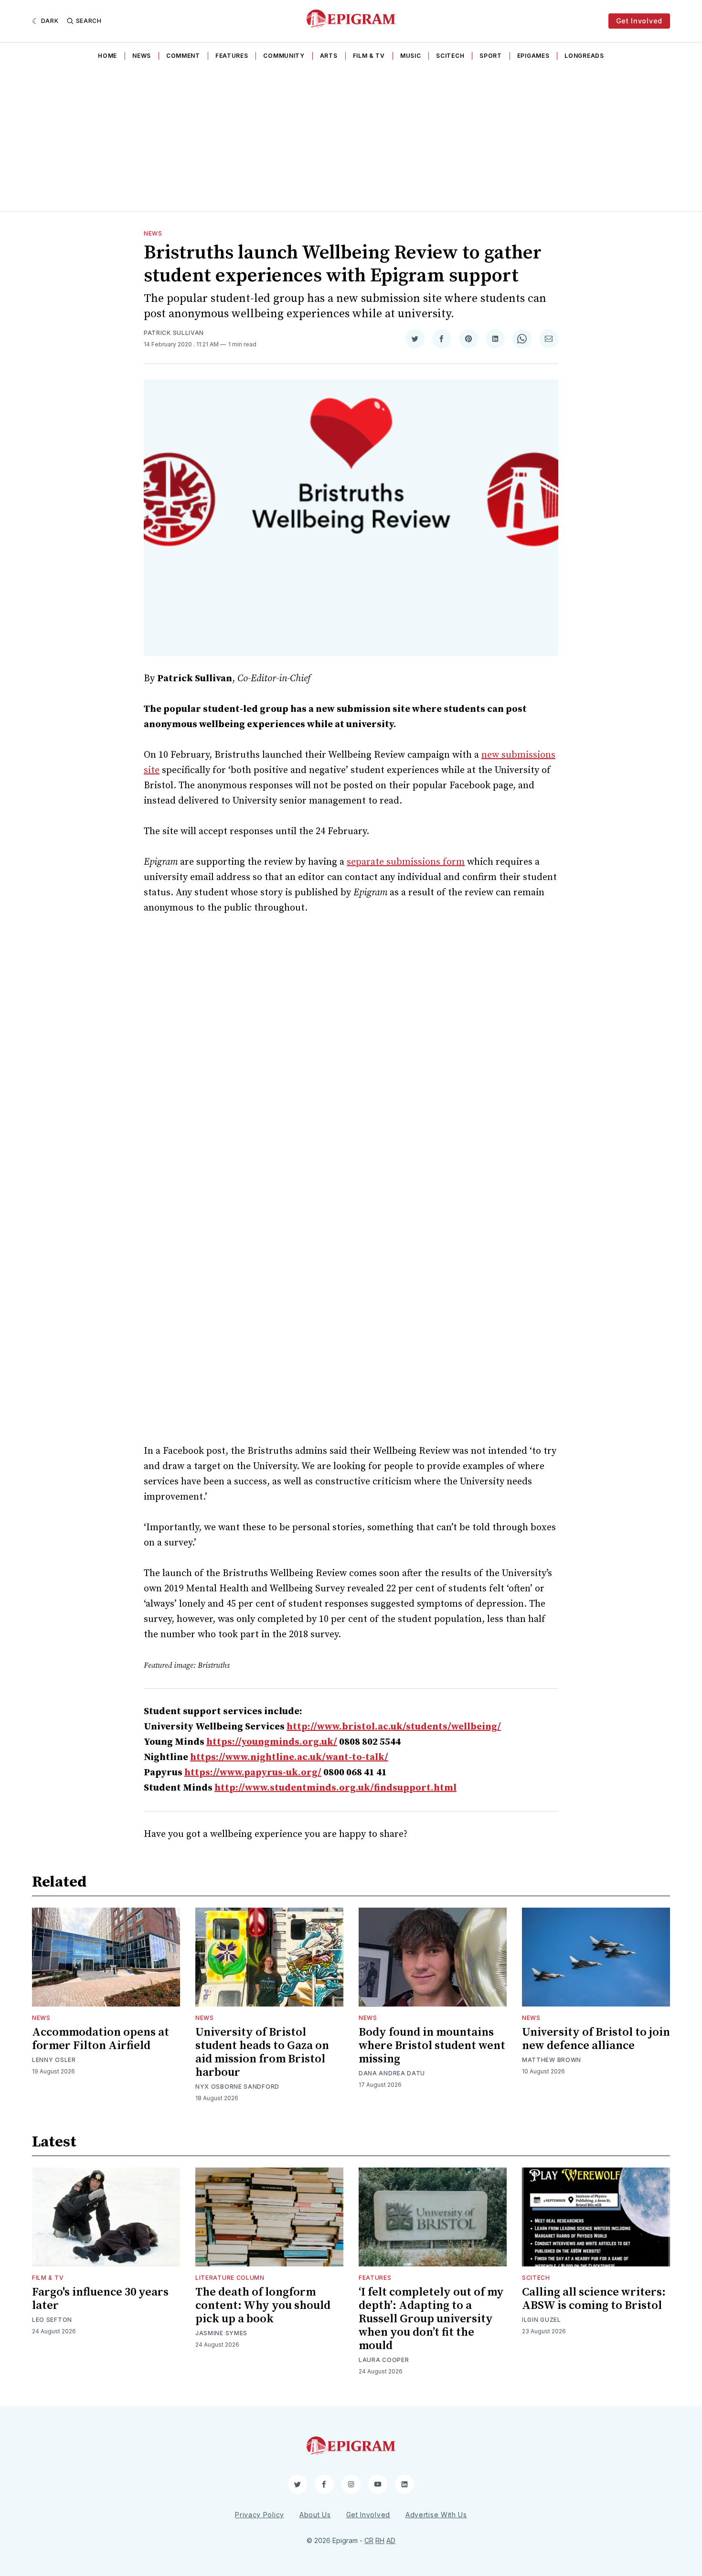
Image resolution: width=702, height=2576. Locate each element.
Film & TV (369, 56)
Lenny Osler (54, 2060)
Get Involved (639, 21)
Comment (183, 56)
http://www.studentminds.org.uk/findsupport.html (335, 1788)
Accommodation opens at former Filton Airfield (101, 2039)
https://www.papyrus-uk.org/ (253, 1773)
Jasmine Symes (221, 2333)
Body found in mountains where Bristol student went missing (432, 2046)
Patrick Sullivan (174, 333)
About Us (315, 2515)
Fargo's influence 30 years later (100, 2299)
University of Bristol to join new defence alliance (596, 2039)
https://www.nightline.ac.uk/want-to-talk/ (289, 1757)
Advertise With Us (436, 2515)
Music (411, 56)
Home (107, 56)
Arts (329, 56)
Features (232, 56)
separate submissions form (406, 862)
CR (369, 2540)
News (142, 56)
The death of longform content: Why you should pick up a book (263, 2306)
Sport (491, 56)
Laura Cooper (384, 2360)
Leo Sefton (52, 2320)
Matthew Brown (552, 2060)
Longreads (584, 56)
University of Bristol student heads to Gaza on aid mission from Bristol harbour (262, 2052)
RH (380, 2540)
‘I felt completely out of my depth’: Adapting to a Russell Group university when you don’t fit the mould (431, 2319)
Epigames (533, 56)
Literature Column (230, 2278)
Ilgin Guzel (542, 2320)
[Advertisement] (351, 139)
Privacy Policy (260, 2515)
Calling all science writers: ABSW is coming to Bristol (594, 2299)
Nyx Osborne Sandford (237, 2087)
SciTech (450, 56)
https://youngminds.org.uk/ (272, 1742)
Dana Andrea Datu (392, 2073)
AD (391, 2540)
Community (284, 56)
